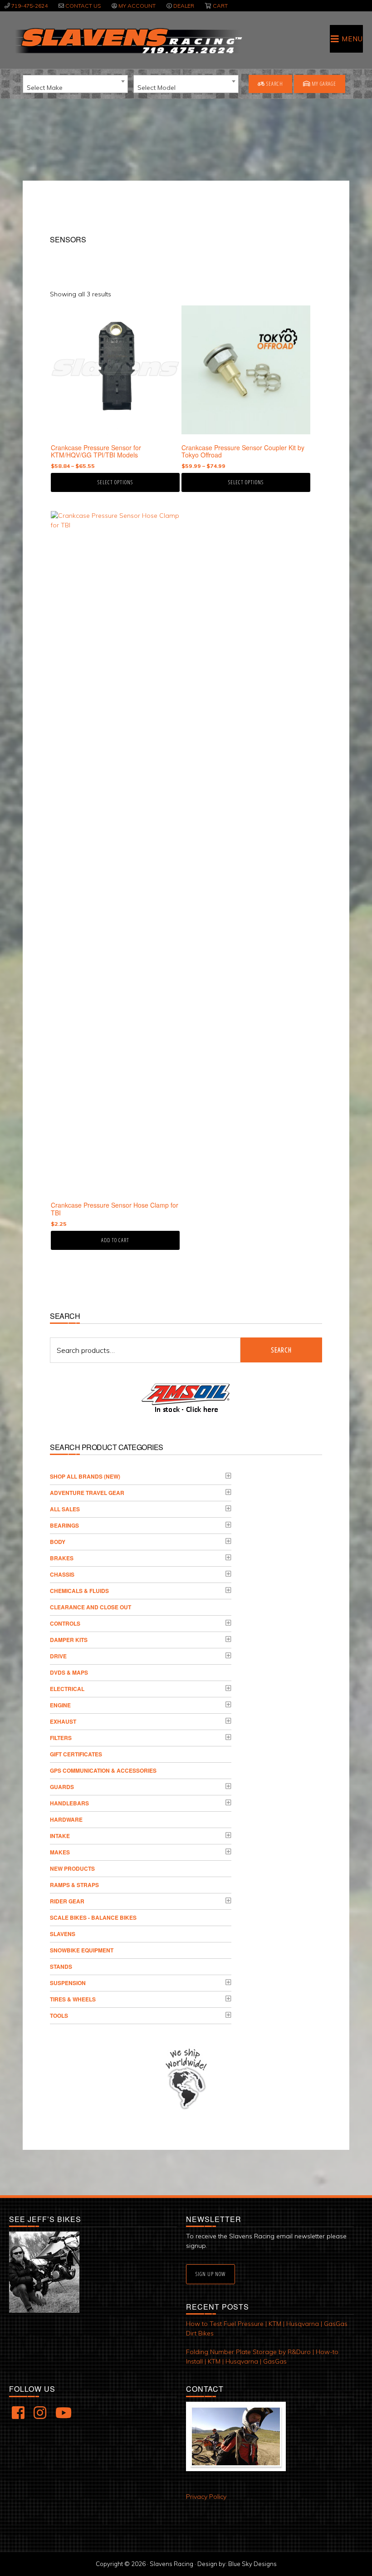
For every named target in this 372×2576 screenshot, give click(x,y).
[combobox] (75, 84)
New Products (72, 1868)
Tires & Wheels (73, 1999)
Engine (60, 1705)
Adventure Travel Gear (87, 1493)
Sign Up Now (210, 2274)
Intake (60, 1836)
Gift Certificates (76, 1754)
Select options (115, 482)
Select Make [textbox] (45, 88)
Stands (61, 1966)
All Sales (65, 1509)
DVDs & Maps (69, 1672)
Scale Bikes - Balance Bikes (93, 1917)
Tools (59, 2016)
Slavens (63, 1934)
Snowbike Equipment (82, 1950)
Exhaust (63, 1721)
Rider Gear (67, 1901)
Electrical (67, 1689)
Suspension (68, 1983)
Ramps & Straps (74, 1885)
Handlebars (69, 1803)
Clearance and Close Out (91, 1607)
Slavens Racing (128, 41)
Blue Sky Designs (252, 2564)
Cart (220, 6)
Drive (58, 1656)
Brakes (62, 1558)
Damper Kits (69, 1640)
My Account (137, 6)
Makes (60, 1852)
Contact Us (83, 6)
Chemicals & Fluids (79, 1591)
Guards (62, 1787)
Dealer (184, 6)
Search (274, 84)
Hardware (66, 1819)
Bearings (64, 1525)
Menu (352, 39)
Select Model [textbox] (157, 88)
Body (58, 1542)
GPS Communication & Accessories (103, 1770)
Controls (65, 1623)
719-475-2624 (29, 6)
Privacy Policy (206, 2497)
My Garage (323, 84)
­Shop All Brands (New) (85, 1476)
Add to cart (115, 1240)
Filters (61, 1738)
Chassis (62, 1574)
